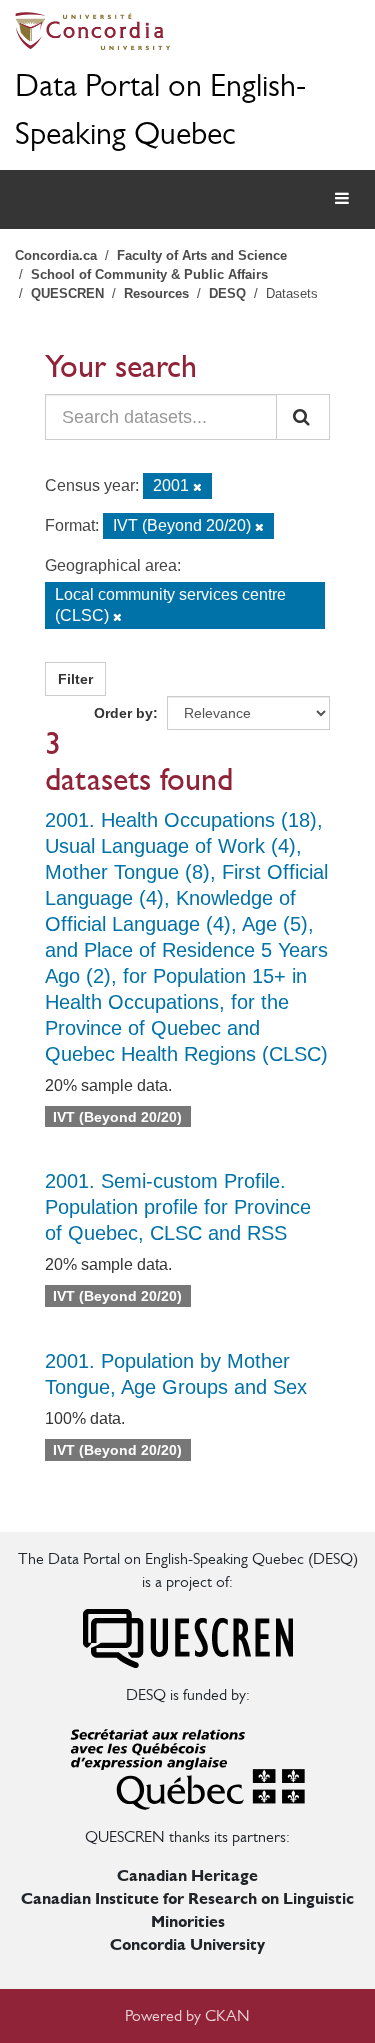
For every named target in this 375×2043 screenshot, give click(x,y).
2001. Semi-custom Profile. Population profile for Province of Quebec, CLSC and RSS (178, 1207)
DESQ (227, 293)
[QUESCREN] (188, 1637)
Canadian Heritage (187, 1875)
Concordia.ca (56, 255)
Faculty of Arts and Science (202, 255)
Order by (123, 713)
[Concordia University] (187, 31)
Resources (156, 293)
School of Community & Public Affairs (149, 274)
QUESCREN (67, 293)
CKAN (227, 2015)
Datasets (292, 293)
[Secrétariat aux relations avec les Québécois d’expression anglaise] (188, 1764)
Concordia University (187, 1944)
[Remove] (197, 487)
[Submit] (303, 417)
